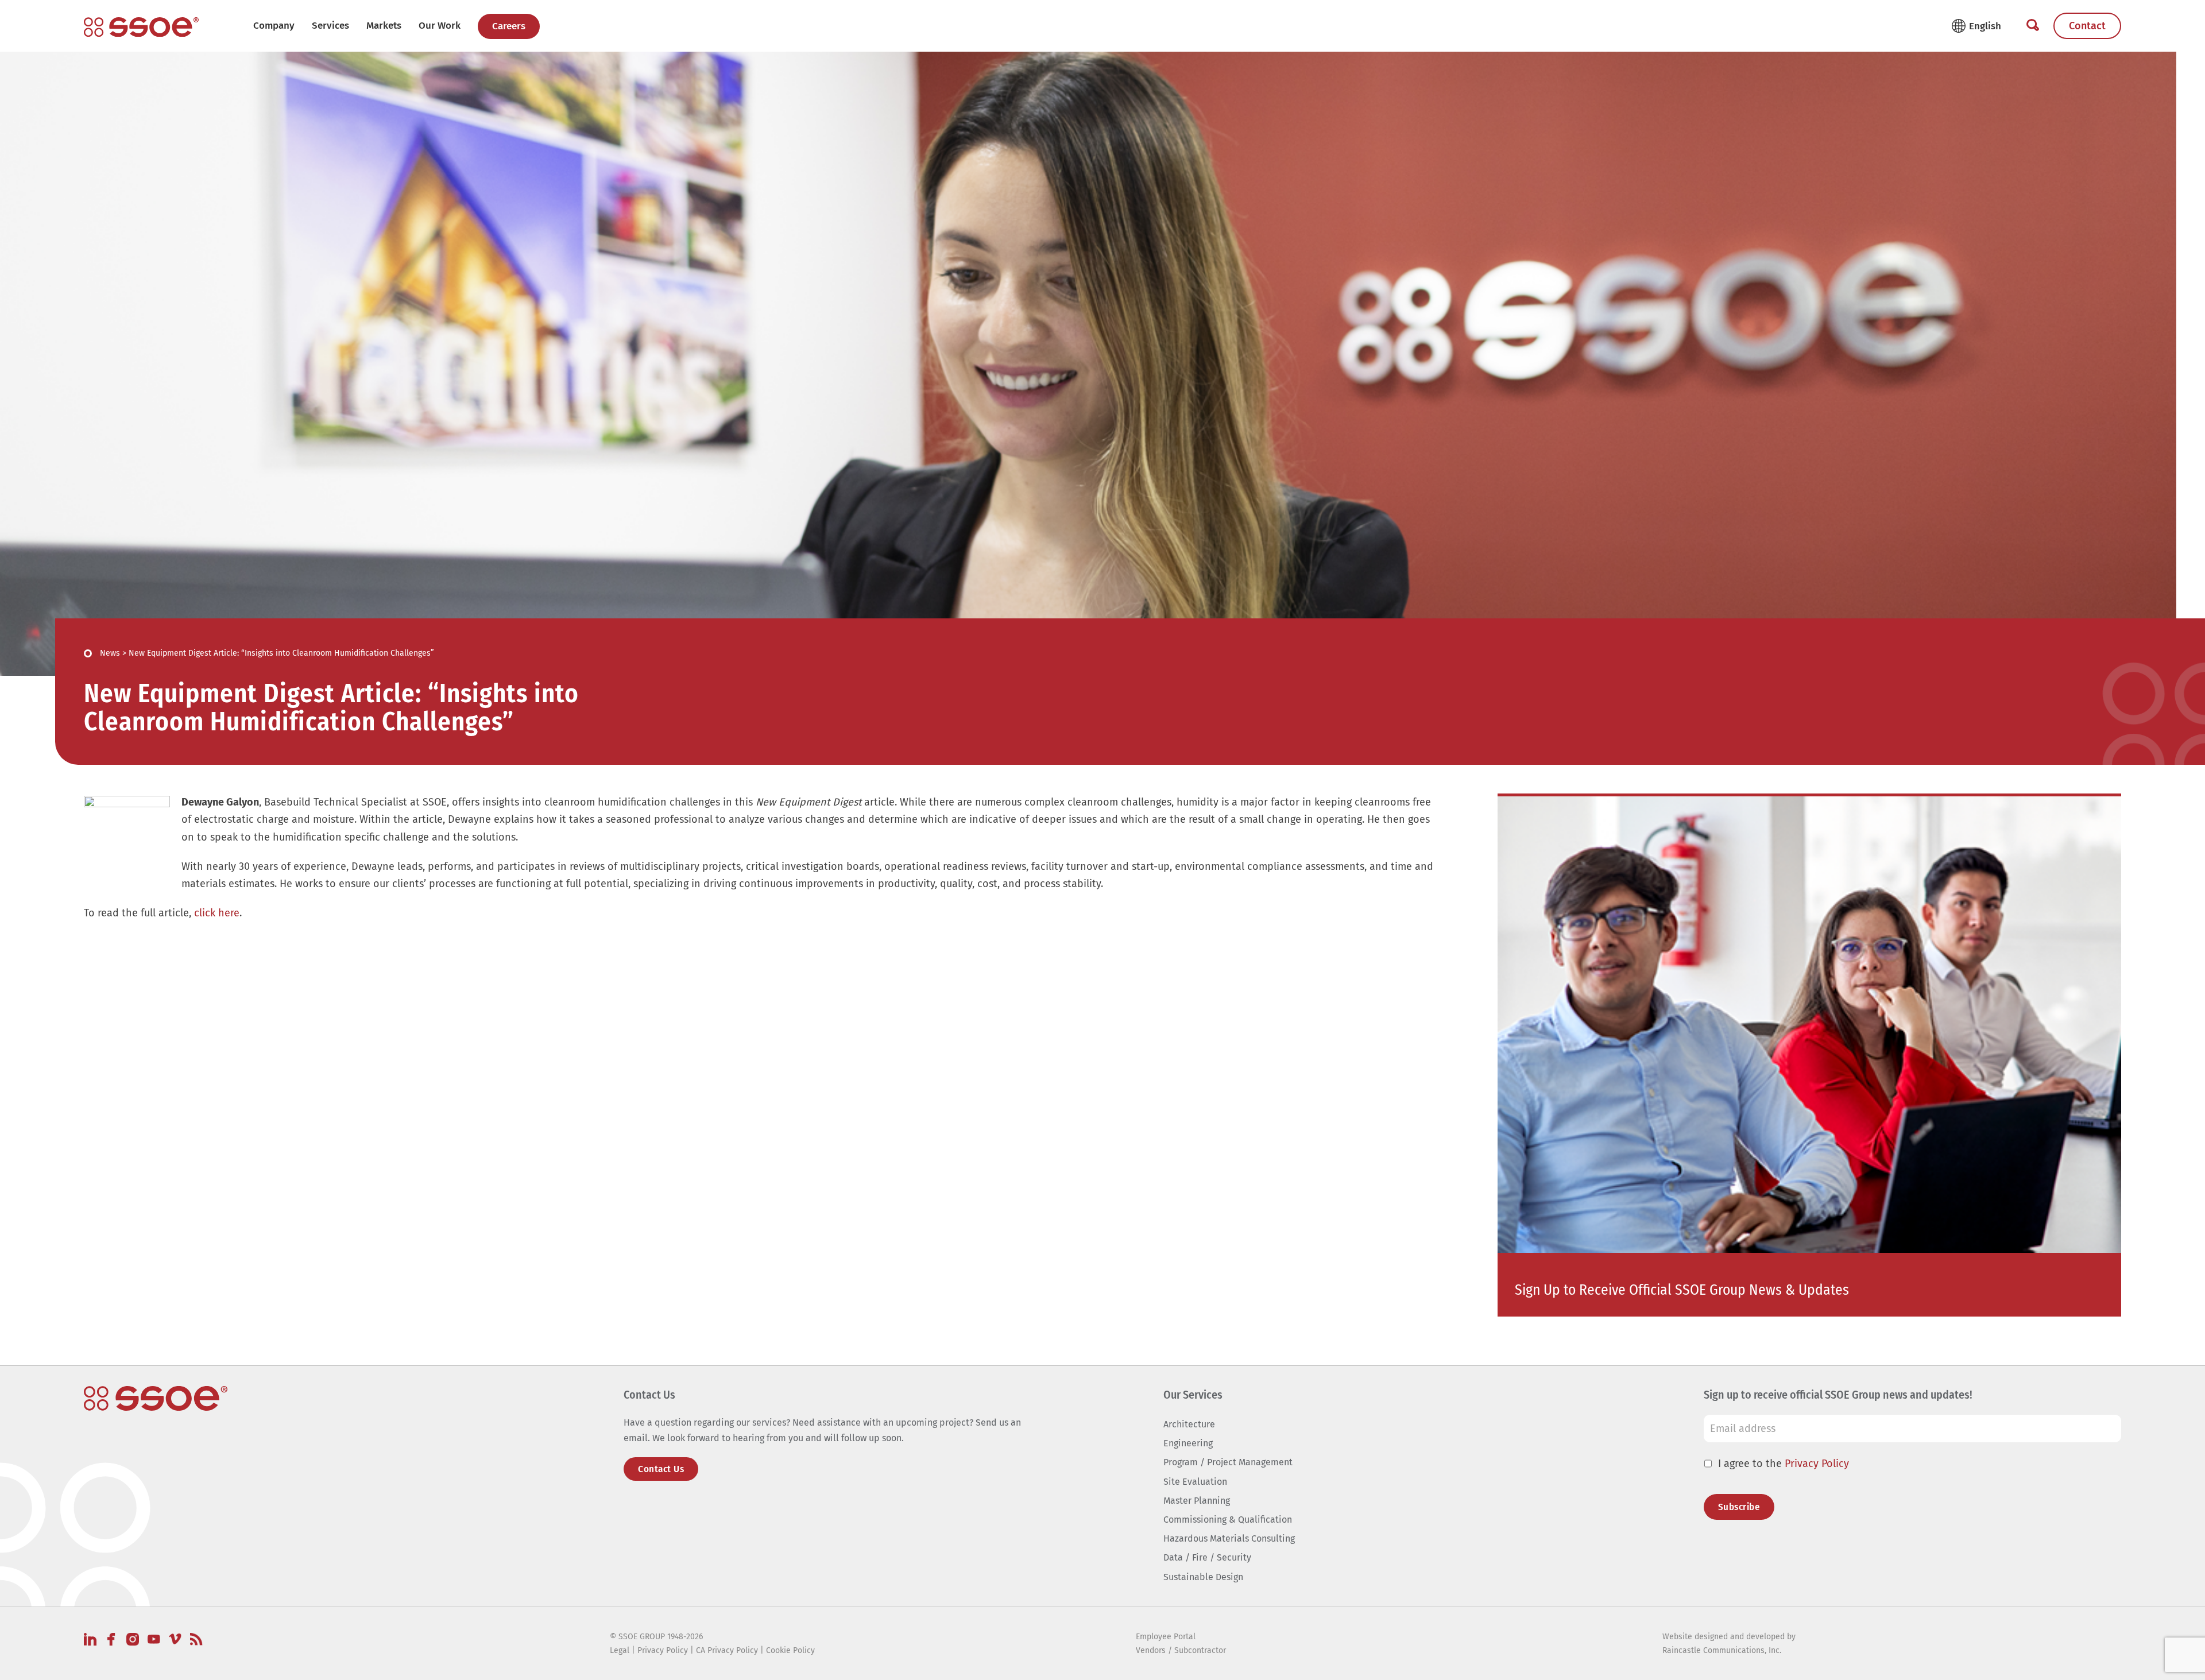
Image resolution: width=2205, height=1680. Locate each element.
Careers (509, 26)
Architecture (1189, 1424)
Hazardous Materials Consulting (1229, 1538)
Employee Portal (1166, 1637)
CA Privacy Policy (727, 1650)
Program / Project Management (1228, 1462)
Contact (2087, 26)
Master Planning (1197, 1501)
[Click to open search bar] (2033, 26)
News (110, 653)
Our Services (1193, 1395)
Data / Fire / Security (1207, 1557)
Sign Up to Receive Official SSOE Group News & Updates (1682, 1290)
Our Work (440, 26)
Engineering (1188, 1443)
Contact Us (661, 1469)
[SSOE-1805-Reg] (141, 27)
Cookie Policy (790, 1650)
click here (217, 913)
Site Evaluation (1195, 1482)
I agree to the (1784, 1464)
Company (274, 26)
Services (330, 26)
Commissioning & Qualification (1228, 1520)
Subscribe (1739, 1507)
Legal (620, 1650)
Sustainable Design (1203, 1577)
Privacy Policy (1817, 1464)
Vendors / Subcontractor (1181, 1650)
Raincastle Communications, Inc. (1722, 1650)
